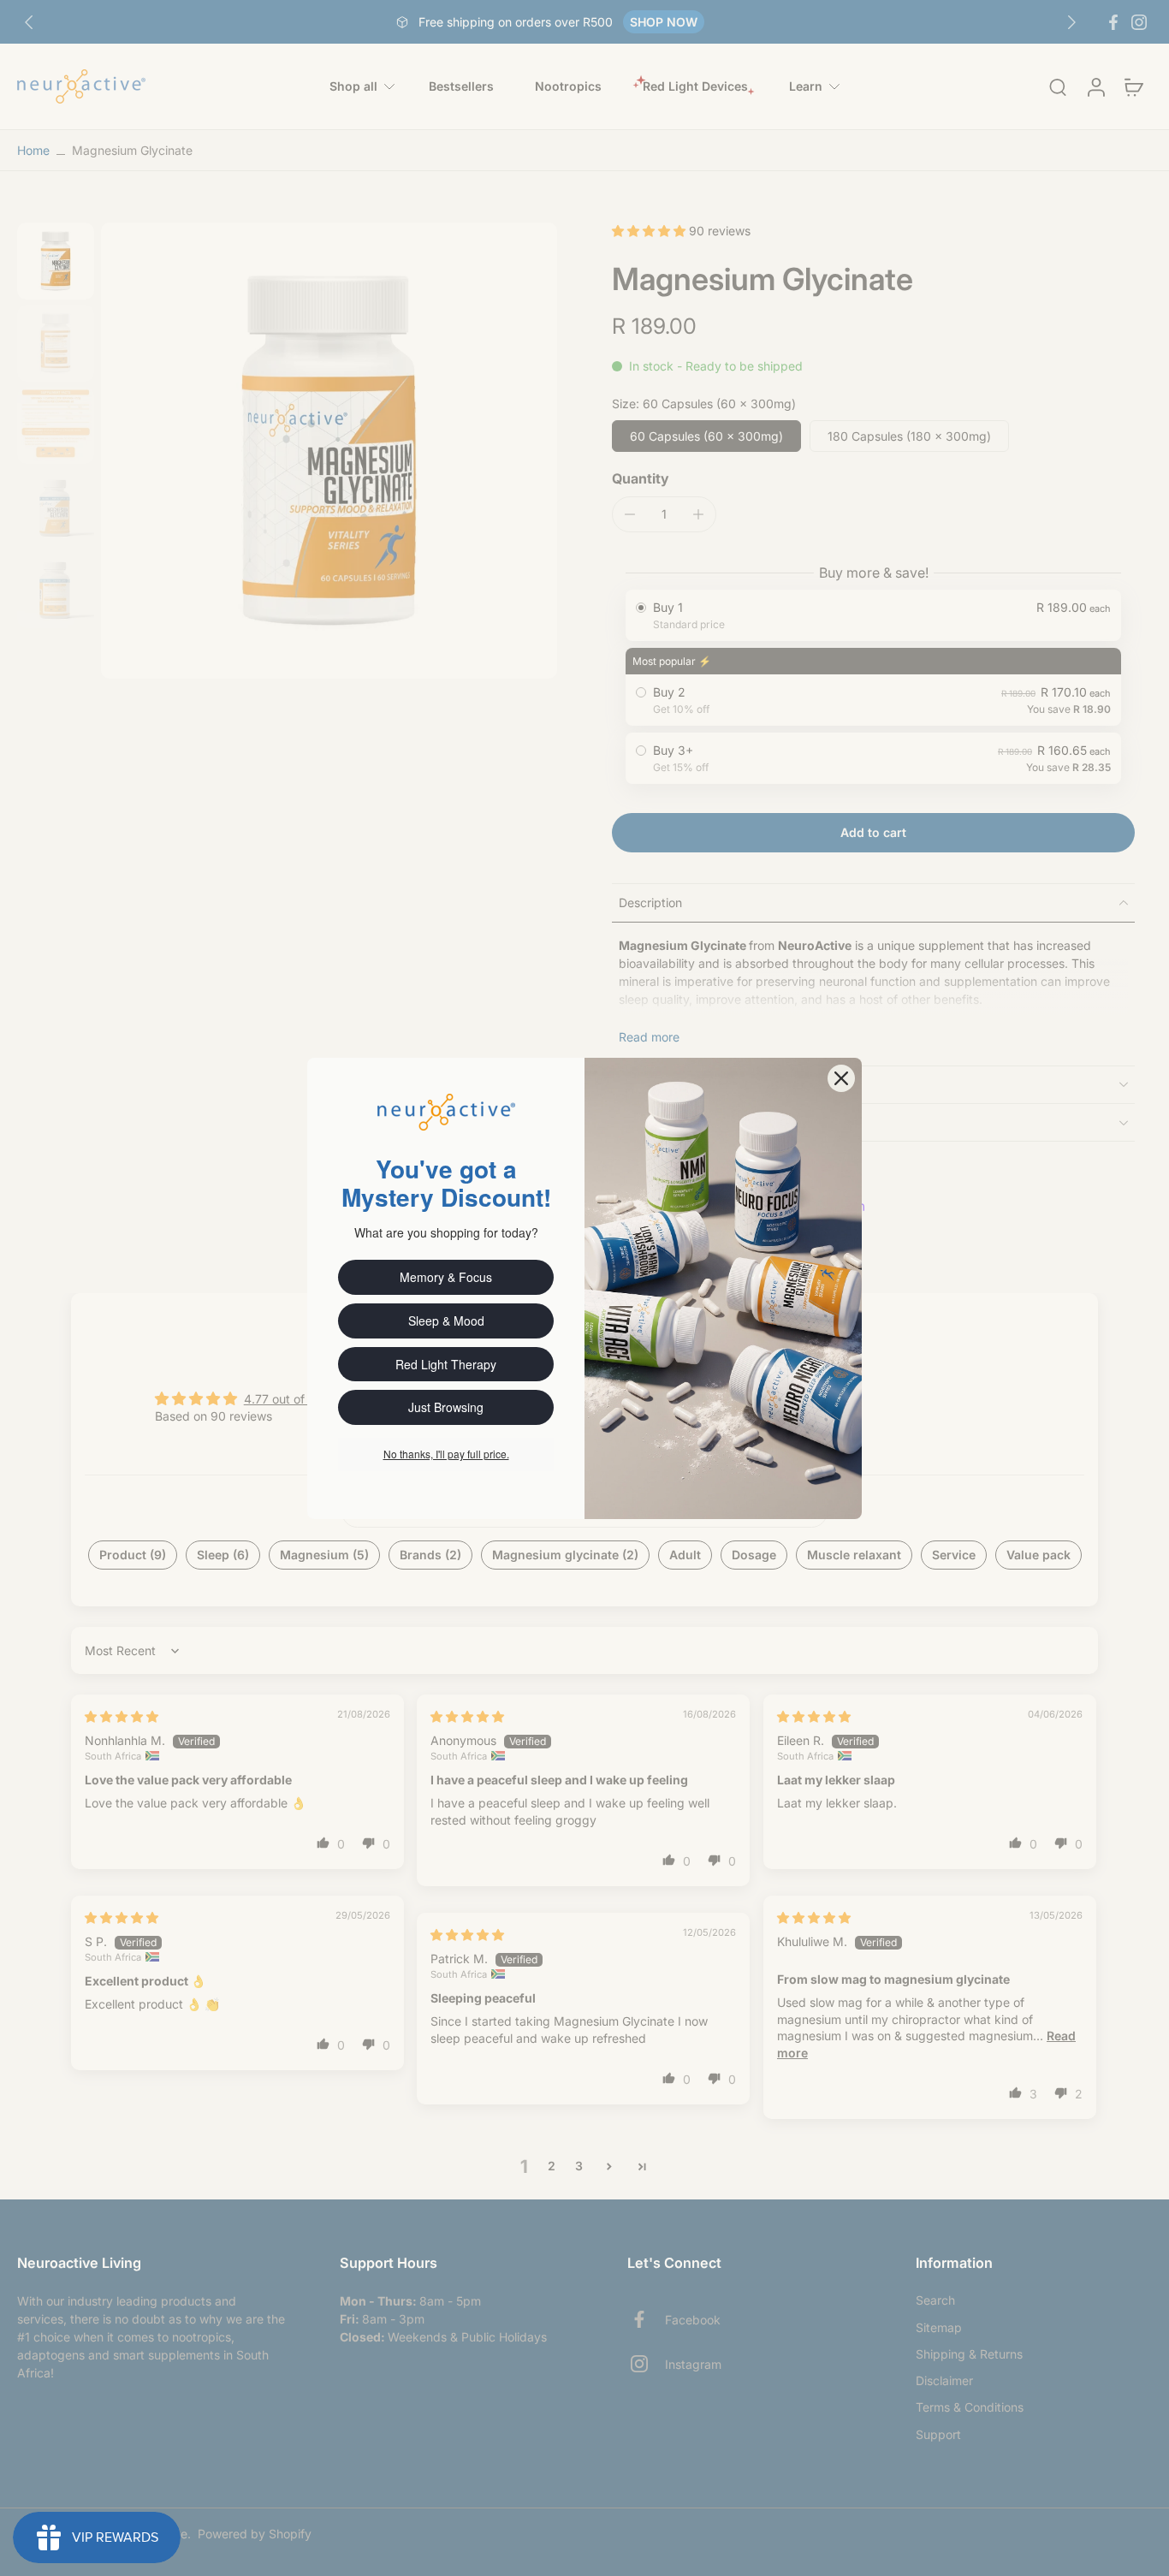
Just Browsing (446, 1407)
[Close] (841, 1078)
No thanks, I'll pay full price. (446, 1454)
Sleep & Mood (446, 1321)
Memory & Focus (446, 1277)
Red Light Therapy (446, 1364)
